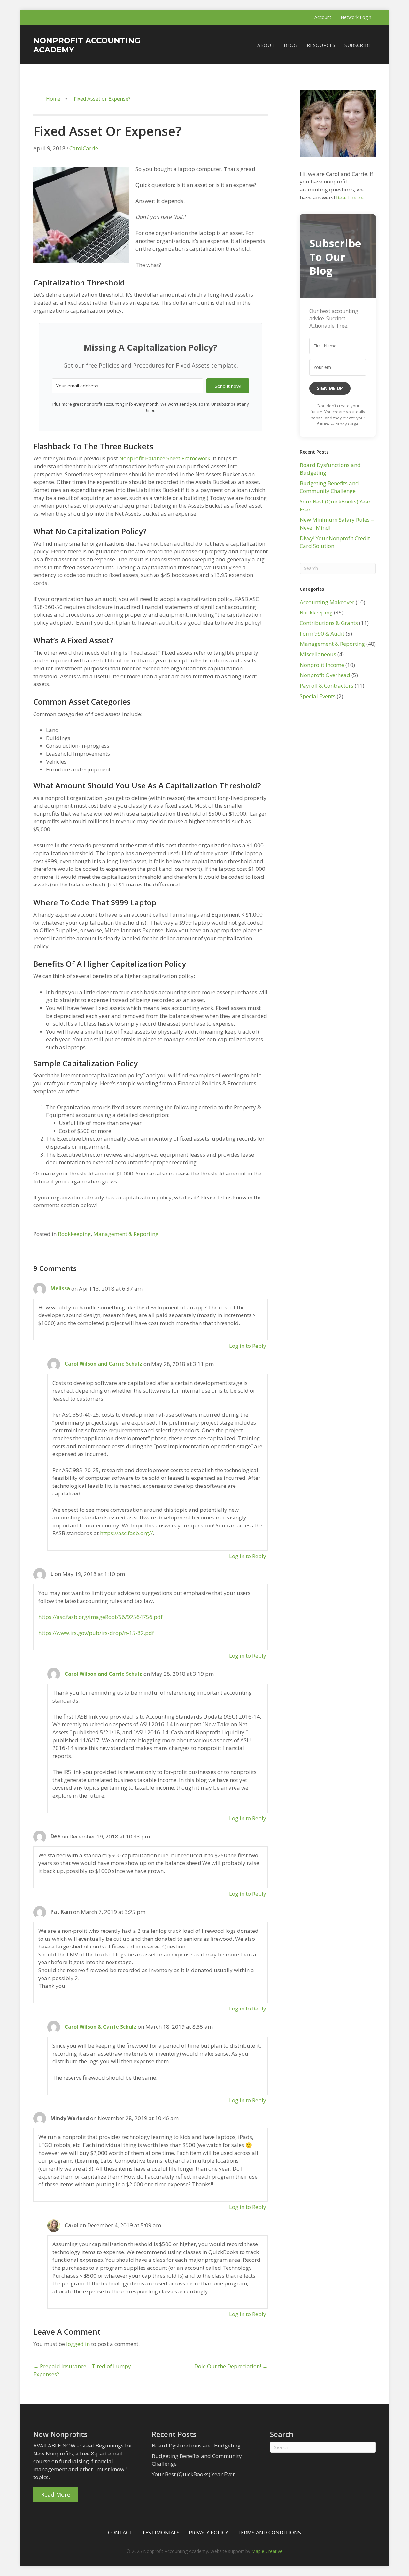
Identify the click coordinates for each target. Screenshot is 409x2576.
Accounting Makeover (327, 602)
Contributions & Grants (329, 623)
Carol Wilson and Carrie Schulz (103, 1364)
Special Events (318, 696)
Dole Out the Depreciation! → (231, 2366)
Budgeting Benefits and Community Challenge (329, 487)
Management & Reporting (126, 1234)
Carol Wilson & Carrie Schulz (100, 2027)
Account (323, 17)
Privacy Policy (208, 2533)
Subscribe (358, 45)
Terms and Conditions (269, 2533)
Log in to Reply (248, 1346)
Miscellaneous (318, 654)
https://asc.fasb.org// (126, 1533)
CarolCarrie (84, 148)
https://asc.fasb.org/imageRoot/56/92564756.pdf (100, 1617)
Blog (291, 45)
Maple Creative (267, 2551)
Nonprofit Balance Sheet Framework (165, 458)
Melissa (60, 1288)
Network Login (356, 17)
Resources (321, 45)
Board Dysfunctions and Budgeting (196, 2445)
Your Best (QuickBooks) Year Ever (193, 2474)
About (266, 45)
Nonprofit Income (322, 665)
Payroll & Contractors (327, 686)
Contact (120, 2533)
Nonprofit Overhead (325, 675)
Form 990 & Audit (322, 633)
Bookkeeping (74, 1234)
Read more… (352, 197)
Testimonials (161, 2533)
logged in (78, 2344)
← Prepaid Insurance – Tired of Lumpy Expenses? (82, 2370)
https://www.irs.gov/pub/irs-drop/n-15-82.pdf (96, 1633)
